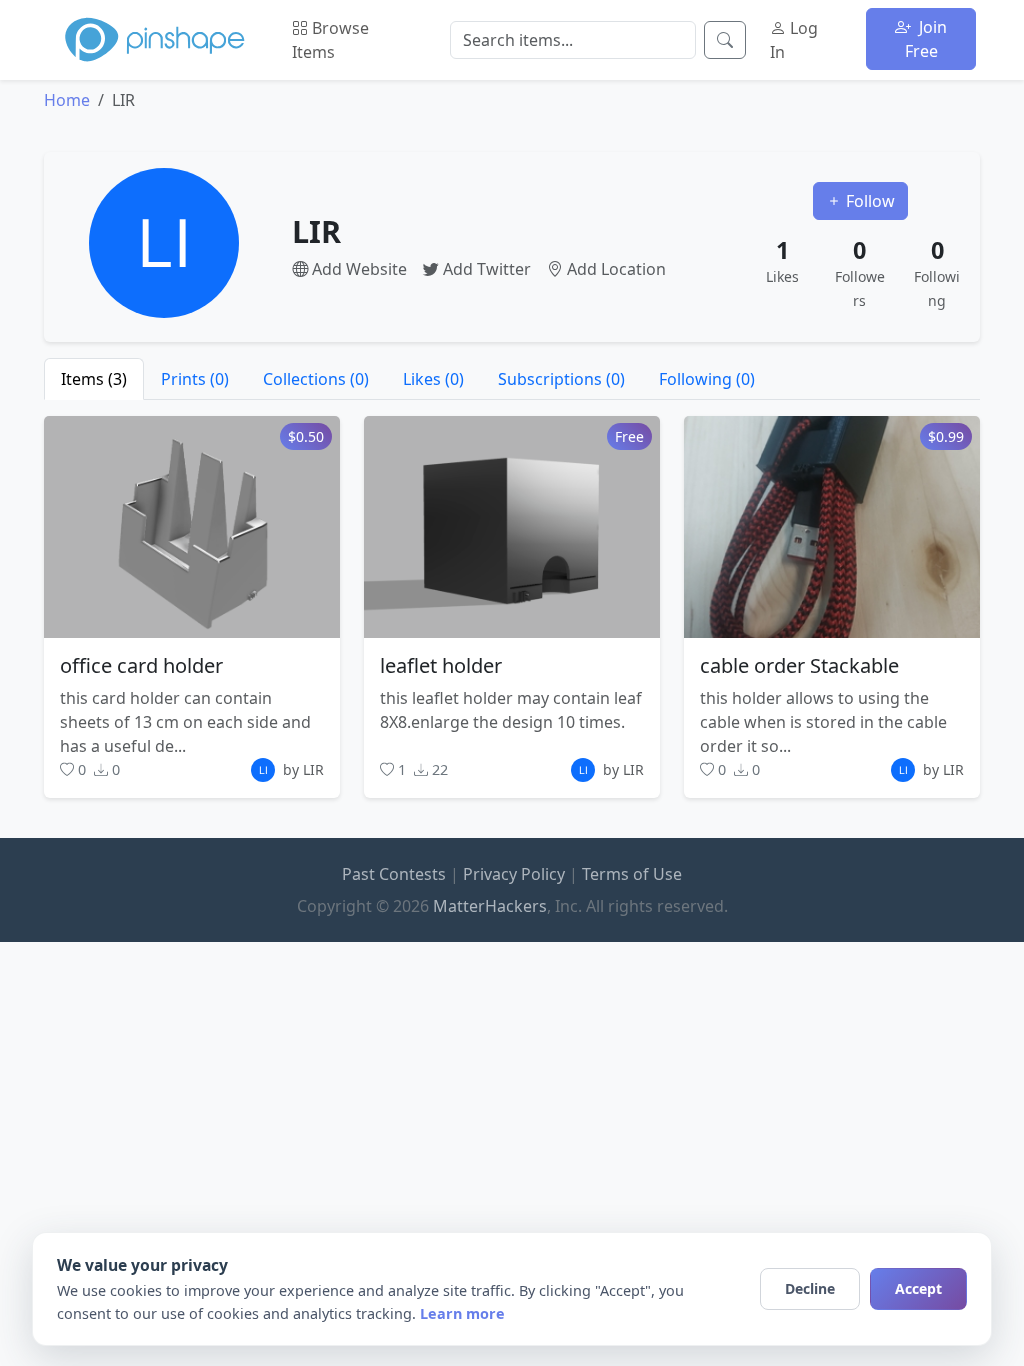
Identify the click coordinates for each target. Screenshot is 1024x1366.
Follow (868, 201)
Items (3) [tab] (94, 379)
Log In (794, 40)
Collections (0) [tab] (316, 379)
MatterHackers (490, 906)
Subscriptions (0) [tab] (561, 379)
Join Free (926, 39)
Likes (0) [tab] (433, 379)
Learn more (462, 1313)
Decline (810, 1288)
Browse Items (330, 40)
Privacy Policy (514, 874)
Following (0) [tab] (707, 379)
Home (67, 100)
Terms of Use (632, 874)
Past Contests (394, 874)
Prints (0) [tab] (195, 379)
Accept (918, 1288)
